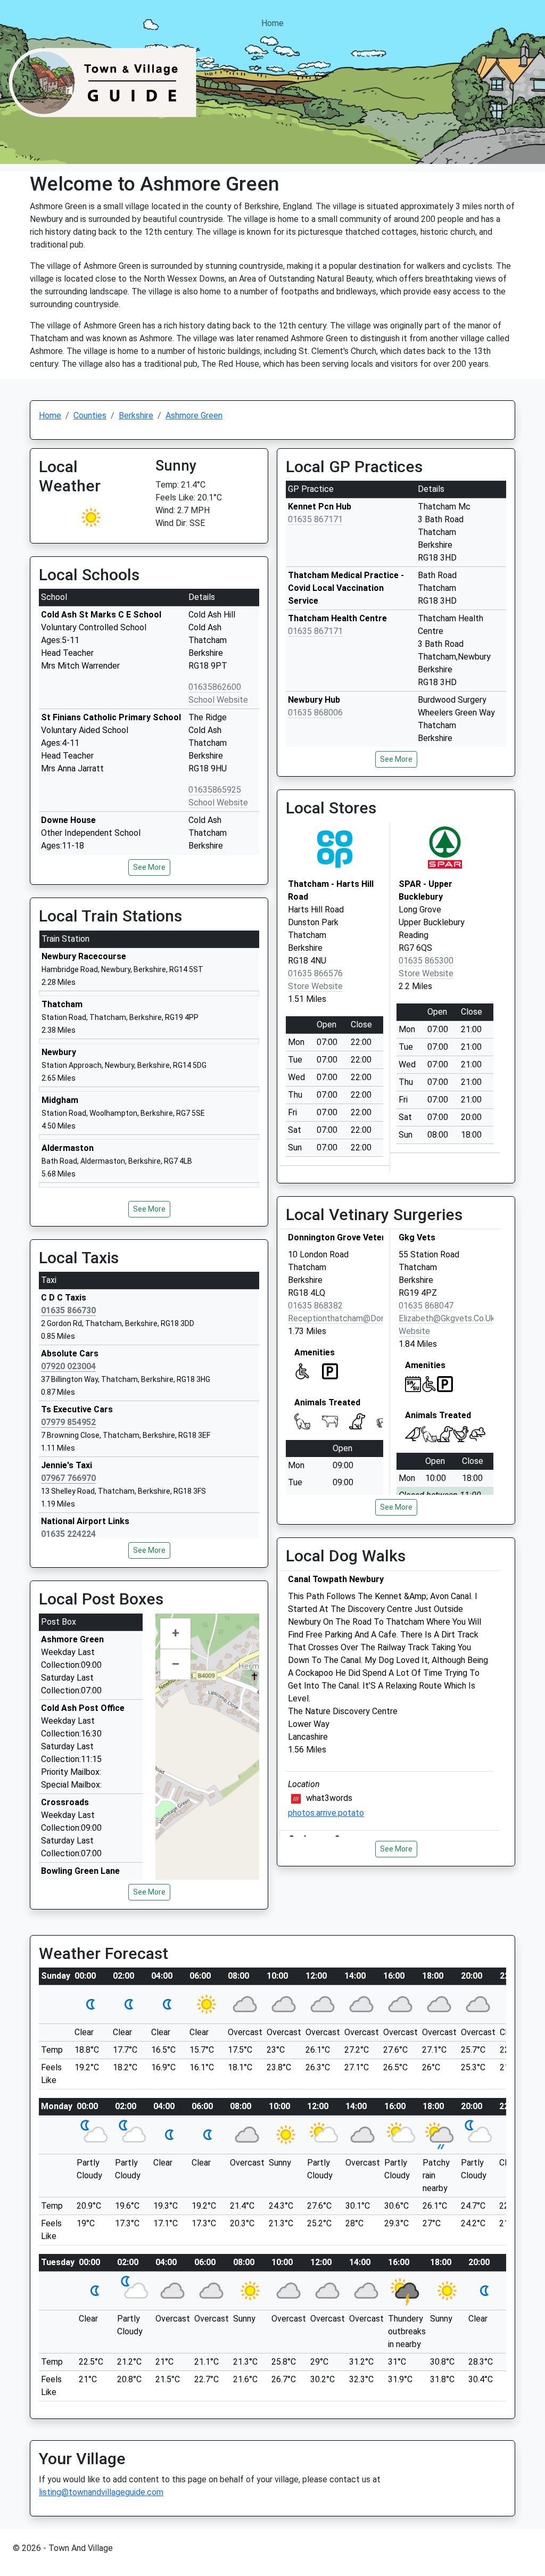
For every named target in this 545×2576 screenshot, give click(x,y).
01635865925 (215, 790)
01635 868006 (315, 713)
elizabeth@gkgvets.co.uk (447, 1318)
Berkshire (136, 415)
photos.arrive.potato (326, 1813)
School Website (218, 700)
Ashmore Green (194, 415)
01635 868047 (426, 1306)
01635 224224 (68, 1534)
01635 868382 (315, 1306)
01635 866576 (315, 973)
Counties (90, 415)
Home (272, 23)
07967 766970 (68, 1478)
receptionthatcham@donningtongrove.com (370, 1318)
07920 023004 (68, 1366)
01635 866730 (68, 1310)
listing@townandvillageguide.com (101, 2492)
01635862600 (215, 687)
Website (414, 1331)
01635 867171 (315, 519)
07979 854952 (68, 1422)
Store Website (315, 986)
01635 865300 (426, 961)
